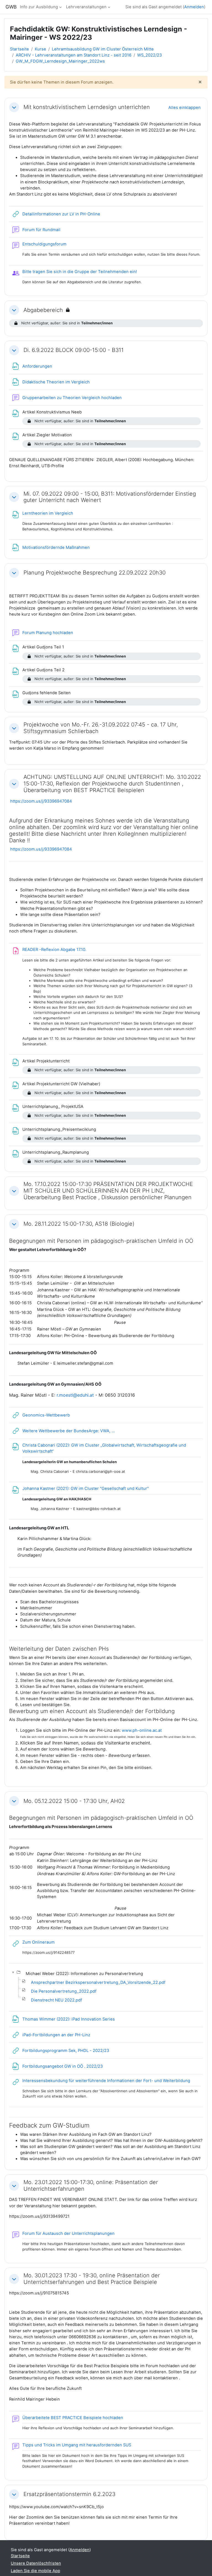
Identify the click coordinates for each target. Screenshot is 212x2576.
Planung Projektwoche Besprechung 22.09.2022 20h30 (95, 573)
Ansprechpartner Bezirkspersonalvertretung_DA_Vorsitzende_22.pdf (98, 1982)
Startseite (19, 49)
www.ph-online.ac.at (142, 1730)
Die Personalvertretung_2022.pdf (64, 1991)
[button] (14, 107)
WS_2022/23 (149, 55)
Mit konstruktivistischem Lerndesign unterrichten (87, 107)
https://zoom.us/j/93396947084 (41, 801)
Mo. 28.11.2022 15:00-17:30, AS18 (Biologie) (79, 1224)
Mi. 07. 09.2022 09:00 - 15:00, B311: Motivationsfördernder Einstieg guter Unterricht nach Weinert (110, 497)
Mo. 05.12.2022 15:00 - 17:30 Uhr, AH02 (74, 1801)
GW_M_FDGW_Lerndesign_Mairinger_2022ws (60, 61)
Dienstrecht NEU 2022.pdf (56, 2000)
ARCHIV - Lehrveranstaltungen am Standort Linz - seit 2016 (74, 55)
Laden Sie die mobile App (35, 2571)
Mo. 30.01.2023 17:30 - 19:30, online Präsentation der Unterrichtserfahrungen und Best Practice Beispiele (92, 2279)
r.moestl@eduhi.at (75, 1395)
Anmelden (194, 7)
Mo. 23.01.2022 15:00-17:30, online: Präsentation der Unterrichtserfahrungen (91, 2186)
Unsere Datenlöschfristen (36, 2563)
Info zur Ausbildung (39, 7)
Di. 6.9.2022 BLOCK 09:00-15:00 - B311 (74, 350)
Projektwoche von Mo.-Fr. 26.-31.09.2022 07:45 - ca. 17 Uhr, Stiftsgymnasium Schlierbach (101, 728)
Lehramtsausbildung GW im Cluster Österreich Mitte (103, 49)
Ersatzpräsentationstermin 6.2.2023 (69, 2494)
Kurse (40, 49)
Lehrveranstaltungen (86, 7)
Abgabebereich (43, 310)
